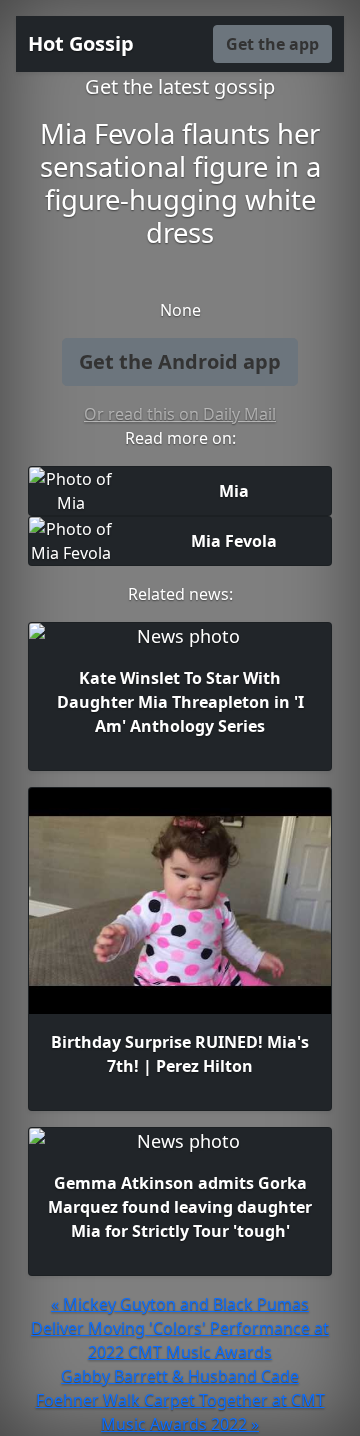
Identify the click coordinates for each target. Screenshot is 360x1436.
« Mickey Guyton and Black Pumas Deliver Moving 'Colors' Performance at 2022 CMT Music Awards (180, 1328)
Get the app (272, 44)
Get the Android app (180, 361)
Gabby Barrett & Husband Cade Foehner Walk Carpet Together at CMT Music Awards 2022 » (180, 1400)
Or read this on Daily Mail (180, 414)
